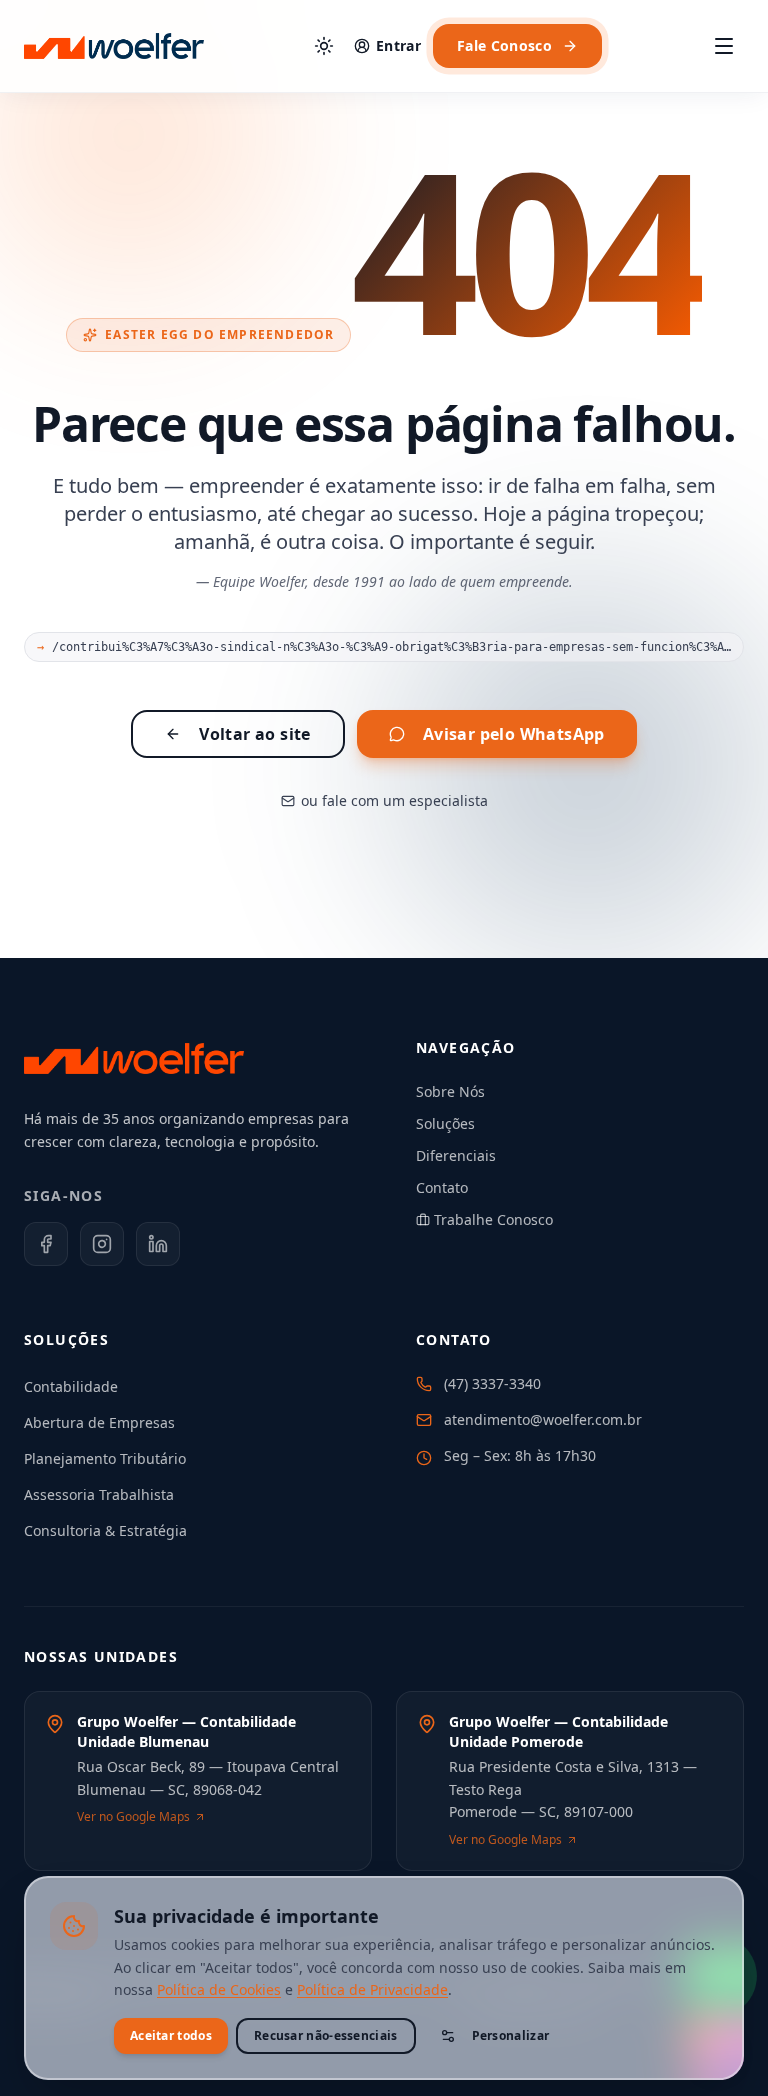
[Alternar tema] (324, 46)
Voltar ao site (255, 734)
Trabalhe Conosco (493, 1219)
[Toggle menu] (724, 46)
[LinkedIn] (158, 1244)
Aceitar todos (171, 2035)
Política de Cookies (219, 1989)
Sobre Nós (450, 1091)
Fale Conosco (504, 45)
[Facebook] (46, 1244)
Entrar (398, 45)
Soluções (445, 1123)
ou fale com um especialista (394, 800)
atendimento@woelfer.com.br (543, 1419)
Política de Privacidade (372, 1989)
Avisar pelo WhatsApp (514, 734)
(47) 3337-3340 (492, 1383)
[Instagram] (102, 1244)
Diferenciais (456, 1155)
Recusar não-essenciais (326, 2035)
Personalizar (511, 2035)
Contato (442, 1187)
